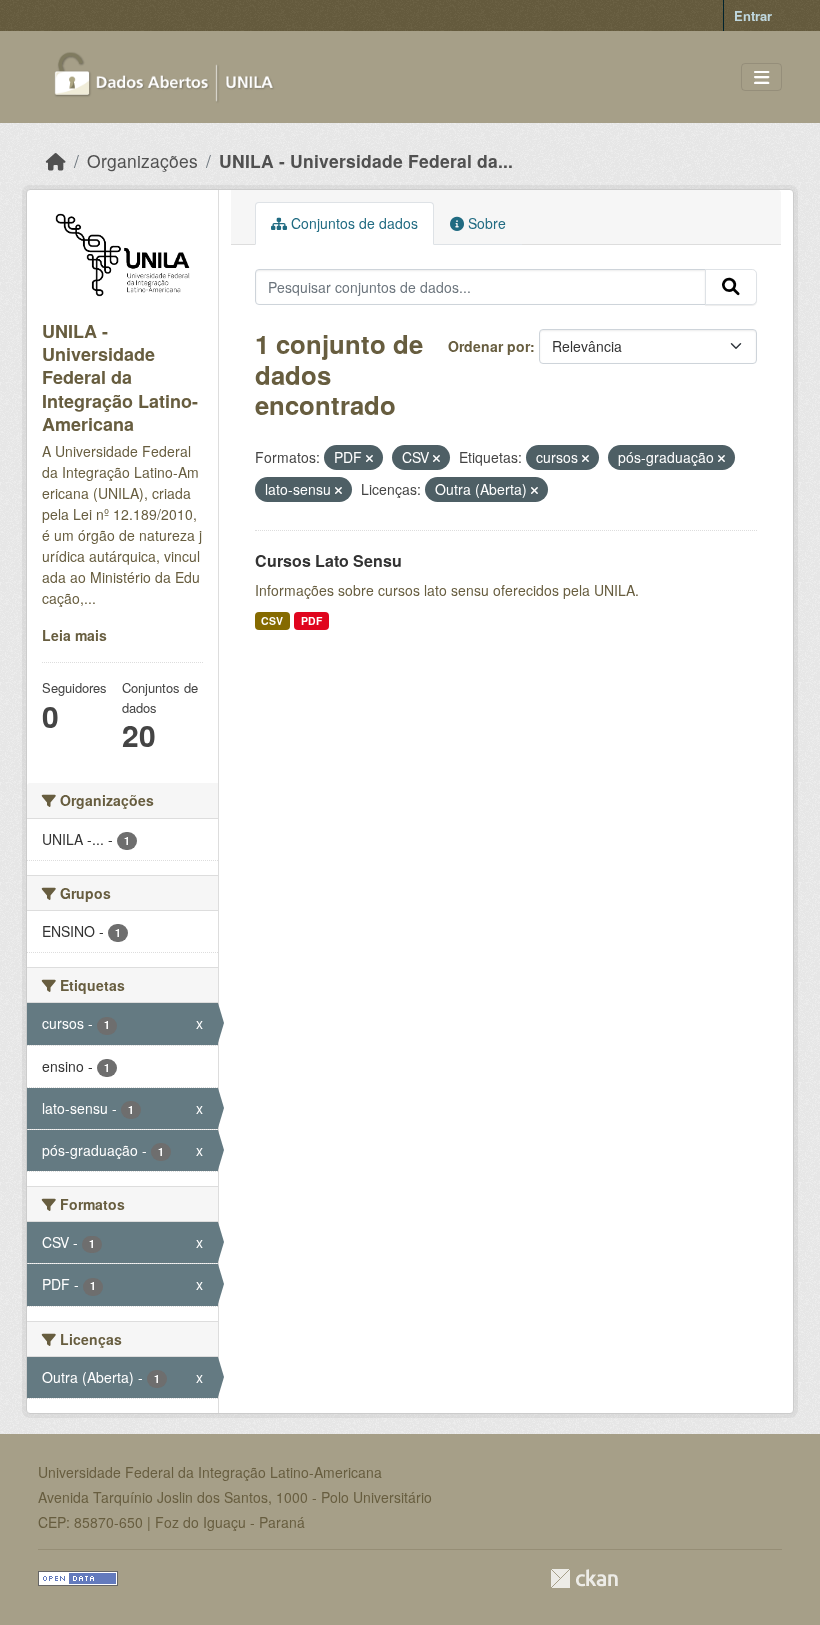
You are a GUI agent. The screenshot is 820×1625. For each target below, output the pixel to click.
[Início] (56, 160)
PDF (311, 620)
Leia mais (74, 635)
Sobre (485, 223)
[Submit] (731, 287)
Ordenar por (489, 346)
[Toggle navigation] (761, 77)
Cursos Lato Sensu (328, 560)
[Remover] (369, 458)
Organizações (142, 160)
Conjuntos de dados (352, 223)
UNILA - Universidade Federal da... (366, 160)
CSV (272, 620)
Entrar (753, 15)
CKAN (584, 1578)
